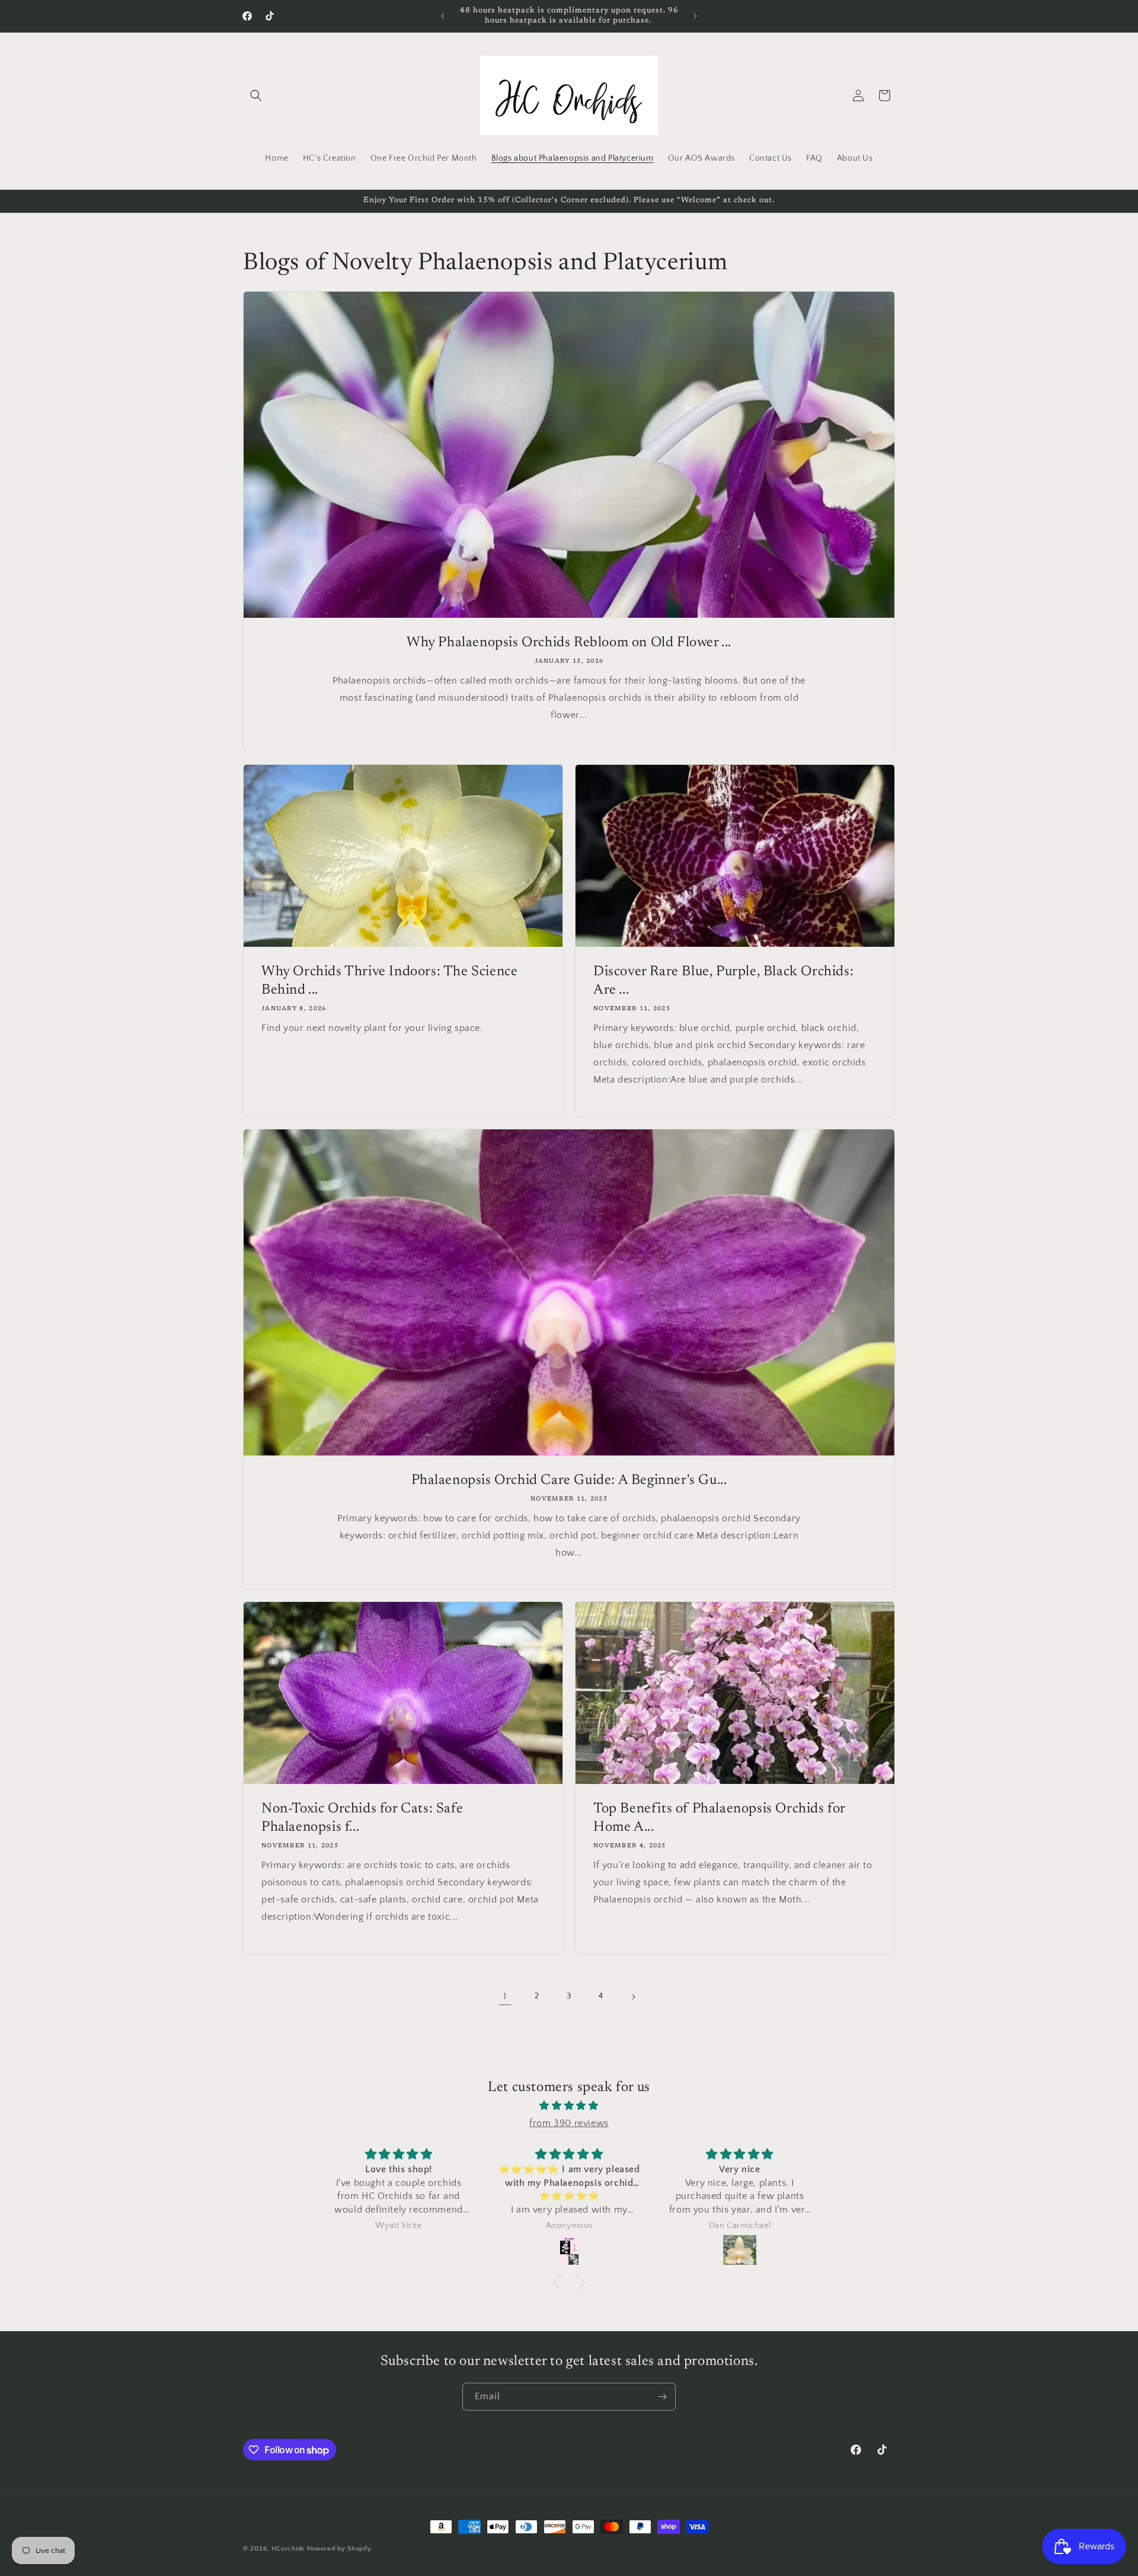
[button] (256, 95)
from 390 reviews (569, 2123)
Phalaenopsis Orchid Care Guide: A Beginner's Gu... (569, 1480)
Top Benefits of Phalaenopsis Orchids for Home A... (719, 1818)
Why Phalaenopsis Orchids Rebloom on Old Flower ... (569, 643)
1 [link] (505, 1996)
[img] (569, 2106)
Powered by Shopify (339, 2549)
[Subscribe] (662, 2397)
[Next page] (633, 1997)
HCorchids (288, 2549)
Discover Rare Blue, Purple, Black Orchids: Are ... (723, 981)
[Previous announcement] (443, 16)
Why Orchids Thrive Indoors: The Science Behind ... (389, 981)
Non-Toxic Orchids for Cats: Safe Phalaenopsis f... (362, 1818)
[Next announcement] (695, 16)
